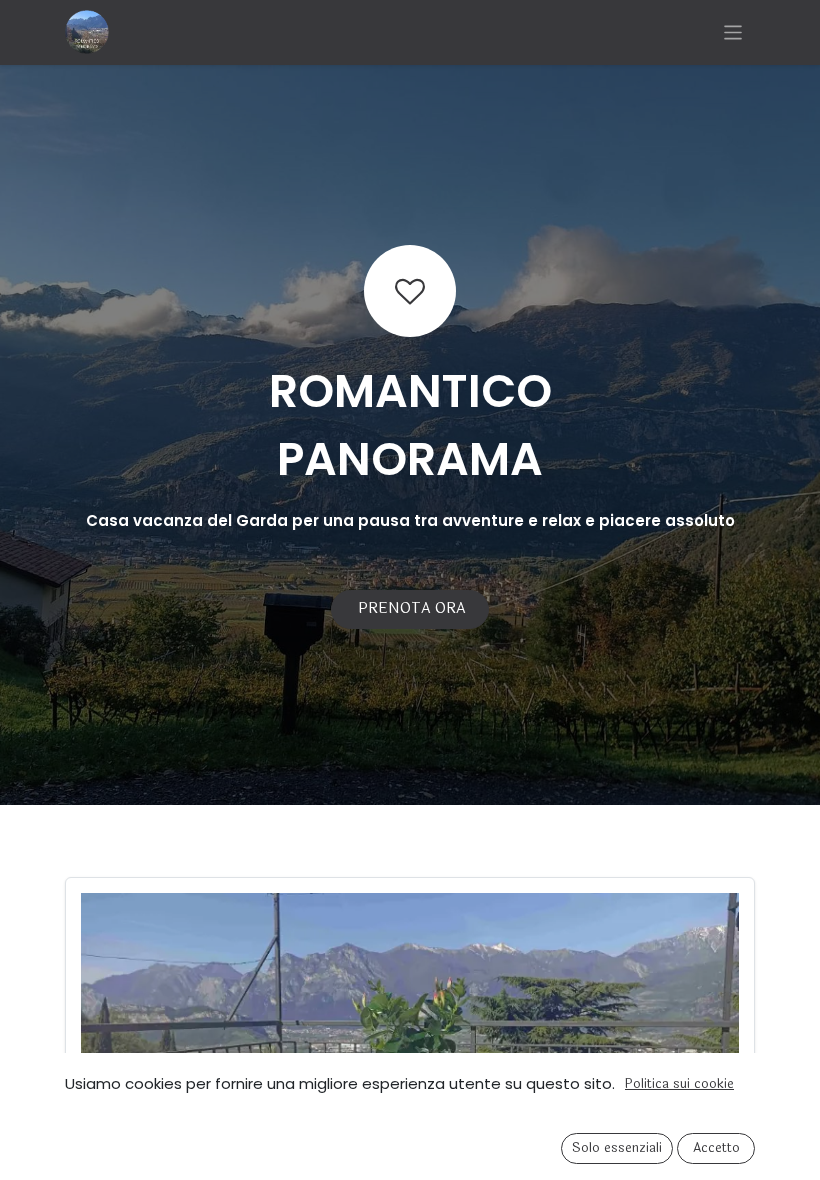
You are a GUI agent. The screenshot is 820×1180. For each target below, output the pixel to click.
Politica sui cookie (679, 1084)
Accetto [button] (716, 1148)
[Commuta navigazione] (733, 32)
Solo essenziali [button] (617, 1148)
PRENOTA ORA (410, 608)
